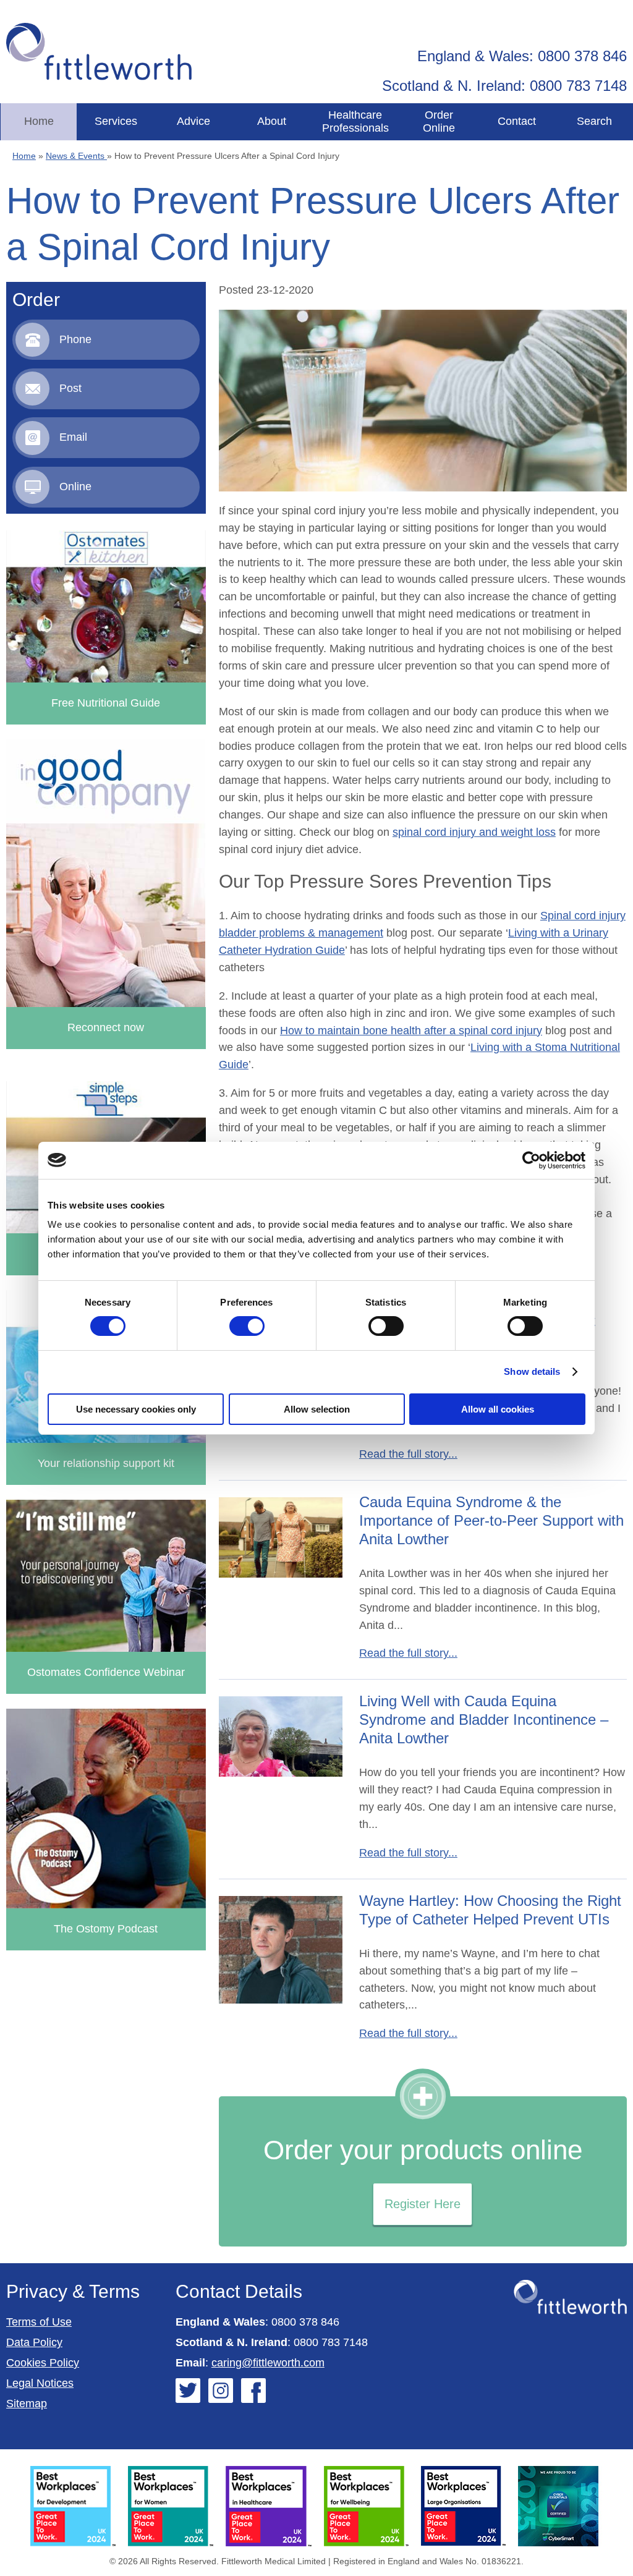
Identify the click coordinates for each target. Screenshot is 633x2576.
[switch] (247, 1326)
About (272, 121)
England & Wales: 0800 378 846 (522, 56)
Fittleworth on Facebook (253, 2391)
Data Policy (34, 2342)
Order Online (439, 121)
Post (70, 388)
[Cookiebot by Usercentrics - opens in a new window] (531, 1160)
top (618, 1288)
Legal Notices (40, 2383)
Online (75, 487)
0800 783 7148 (331, 2342)
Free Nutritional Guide (106, 703)
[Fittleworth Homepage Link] (99, 52)
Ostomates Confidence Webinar (106, 1672)
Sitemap (27, 2404)
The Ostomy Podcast (106, 1929)
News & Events (76, 156)
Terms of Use (39, 2322)
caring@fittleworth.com (268, 2363)
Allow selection (317, 1409)
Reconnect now (106, 1027)
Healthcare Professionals (355, 121)
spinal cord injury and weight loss (474, 832)
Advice (193, 121)
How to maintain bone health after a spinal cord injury (411, 1031)
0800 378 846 (305, 2322)
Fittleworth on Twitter (188, 2391)
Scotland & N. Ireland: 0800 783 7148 (504, 86)
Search (594, 121)
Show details (532, 1371)
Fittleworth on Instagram (221, 2391)
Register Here (423, 2204)
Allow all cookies (498, 1409)
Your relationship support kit (106, 1463)
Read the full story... (408, 1454)
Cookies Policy (43, 2363)
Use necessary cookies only (136, 1409)
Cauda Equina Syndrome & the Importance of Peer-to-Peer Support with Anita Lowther (491, 1520)
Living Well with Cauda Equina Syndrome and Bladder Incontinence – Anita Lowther (484, 1719)
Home (39, 121)
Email (73, 437)
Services (116, 121)
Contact (517, 121)
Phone (75, 339)
